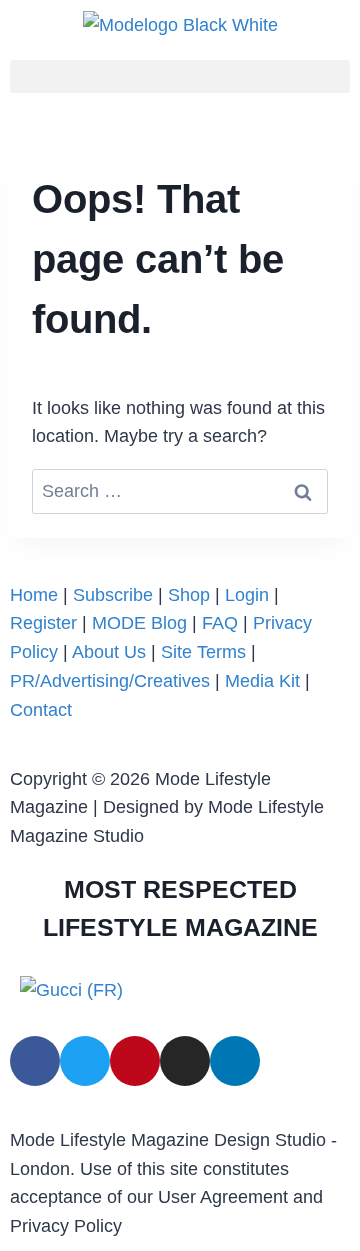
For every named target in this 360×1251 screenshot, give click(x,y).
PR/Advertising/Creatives (110, 681)
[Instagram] (185, 1061)
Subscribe (113, 595)
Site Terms (206, 652)
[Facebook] (35, 1061)
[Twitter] (85, 1061)
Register (43, 623)
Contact (41, 710)
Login (247, 595)
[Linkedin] (235, 1061)
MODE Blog (139, 623)
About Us (111, 652)
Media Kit (262, 681)
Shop (189, 595)
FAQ (220, 623)
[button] (180, 76)
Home (34, 595)
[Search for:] (180, 491)
